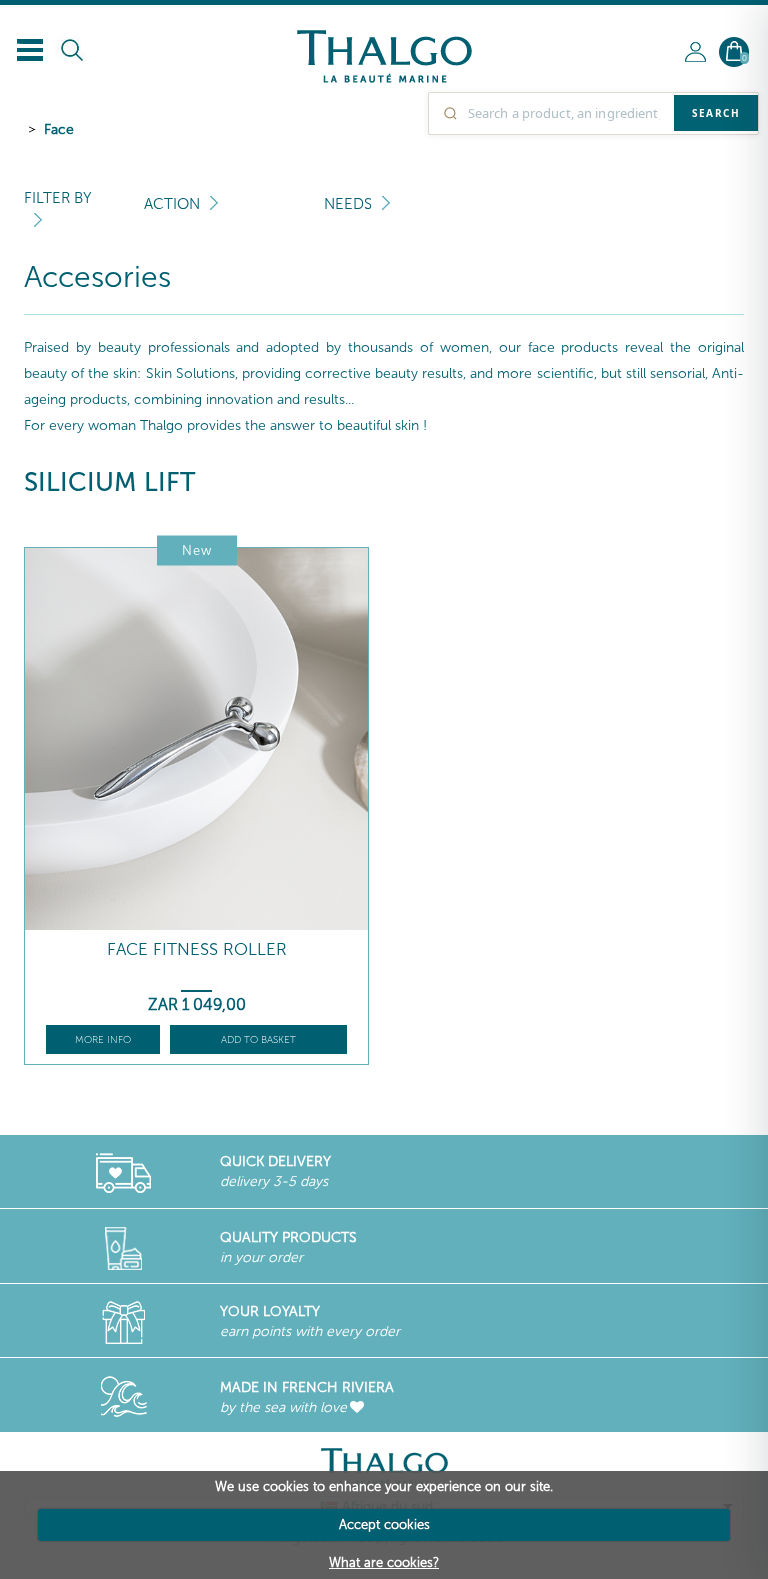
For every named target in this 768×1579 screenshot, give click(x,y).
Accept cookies (384, 1524)
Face (59, 129)
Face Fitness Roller (197, 949)
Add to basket (258, 1040)
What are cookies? (384, 1562)
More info (103, 1040)
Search (716, 113)
